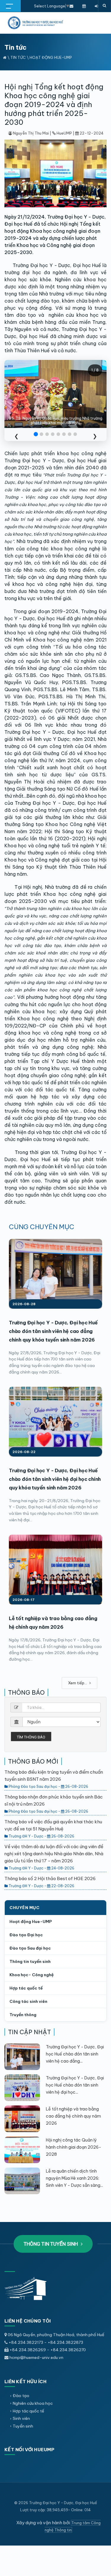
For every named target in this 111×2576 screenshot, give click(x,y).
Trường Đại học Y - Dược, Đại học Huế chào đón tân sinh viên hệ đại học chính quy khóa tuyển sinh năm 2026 (55, 1479)
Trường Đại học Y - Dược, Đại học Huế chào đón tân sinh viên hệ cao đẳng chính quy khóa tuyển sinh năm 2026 (53, 1331)
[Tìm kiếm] (104, 6)
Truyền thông (23, 2015)
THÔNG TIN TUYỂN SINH (51, 2244)
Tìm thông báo (31, 1737)
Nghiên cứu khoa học (33, 2403)
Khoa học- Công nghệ (32, 1975)
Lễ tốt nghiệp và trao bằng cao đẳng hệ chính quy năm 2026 (73, 2116)
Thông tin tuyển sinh (30, 1961)
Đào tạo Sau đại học (30, 1948)
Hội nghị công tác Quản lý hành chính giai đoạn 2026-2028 (74, 2147)
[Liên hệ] (71, 6)
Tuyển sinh (23, 2426)
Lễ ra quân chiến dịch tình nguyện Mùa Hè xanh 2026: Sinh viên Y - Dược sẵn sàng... (74, 2178)
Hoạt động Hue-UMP (51, 57)
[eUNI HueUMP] (96, 6)
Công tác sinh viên (28, 2001)
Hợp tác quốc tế (26, 1988)
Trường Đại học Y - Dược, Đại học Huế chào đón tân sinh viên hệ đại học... (75, 2085)
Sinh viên (21, 2418)
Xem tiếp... (78, 1683)
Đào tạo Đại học (26, 1935)
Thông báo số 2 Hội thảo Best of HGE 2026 (50, 1878)
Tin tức (18, 57)
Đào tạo (21, 2396)
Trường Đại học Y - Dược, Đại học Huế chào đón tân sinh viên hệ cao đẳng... (75, 2054)
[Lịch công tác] (84, 6)
